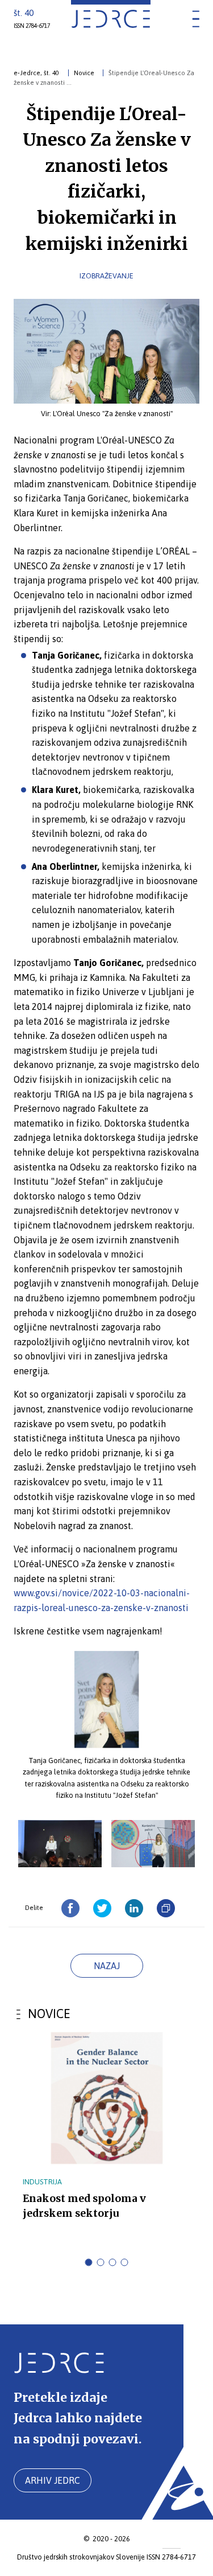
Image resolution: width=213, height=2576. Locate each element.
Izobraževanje (106, 276)
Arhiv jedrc (53, 2480)
